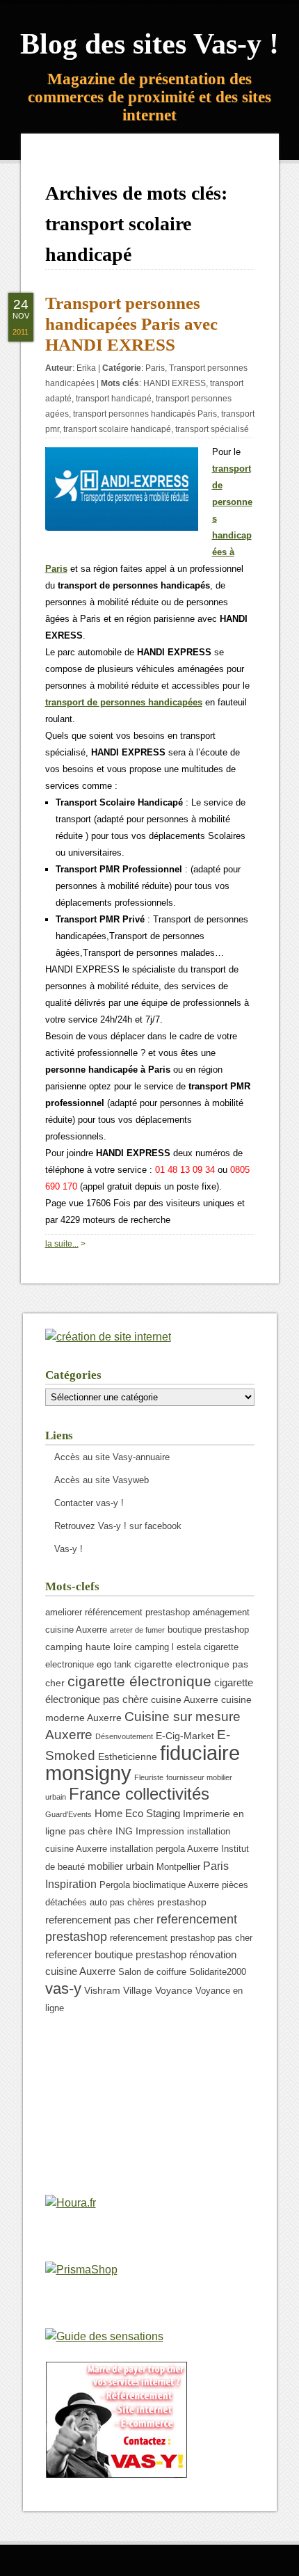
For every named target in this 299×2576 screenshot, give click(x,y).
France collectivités (139, 1794)
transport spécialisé (212, 429)
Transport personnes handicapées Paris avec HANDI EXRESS (131, 324)
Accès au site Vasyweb (102, 1480)
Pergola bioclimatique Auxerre (159, 1885)
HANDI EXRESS (175, 383)
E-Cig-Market (185, 1736)
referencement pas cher (99, 1920)
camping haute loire (89, 1647)
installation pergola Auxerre (164, 1849)
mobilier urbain (121, 1866)
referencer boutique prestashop (116, 1954)
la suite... (62, 1244)
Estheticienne (128, 1757)
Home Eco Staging (137, 1813)
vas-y (63, 1989)
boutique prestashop (208, 1630)
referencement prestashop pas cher (181, 1938)
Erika (86, 368)
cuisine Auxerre (185, 1699)
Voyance (174, 1990)
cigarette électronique (139, 1681)
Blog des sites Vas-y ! (149, 44)
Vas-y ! (68, 1549)
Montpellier (178, 1867)
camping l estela (168, 1647)
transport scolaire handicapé (117, 429)
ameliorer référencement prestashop (118, 1613)
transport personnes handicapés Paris (145, 414)
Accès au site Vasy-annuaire (112, 1457)
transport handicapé (114, 399)
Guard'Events (68, 1814)
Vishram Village (118, 1990)
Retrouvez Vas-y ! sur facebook (118, 1526)
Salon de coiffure (152, 1972)
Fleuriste (149, 1777)
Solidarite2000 (218, 1972)
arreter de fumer (137, 1630)
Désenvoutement (124, 1736)
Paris (155, 368)
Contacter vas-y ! (89, 1503)
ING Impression (150, 1831)
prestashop (182, 1902)
